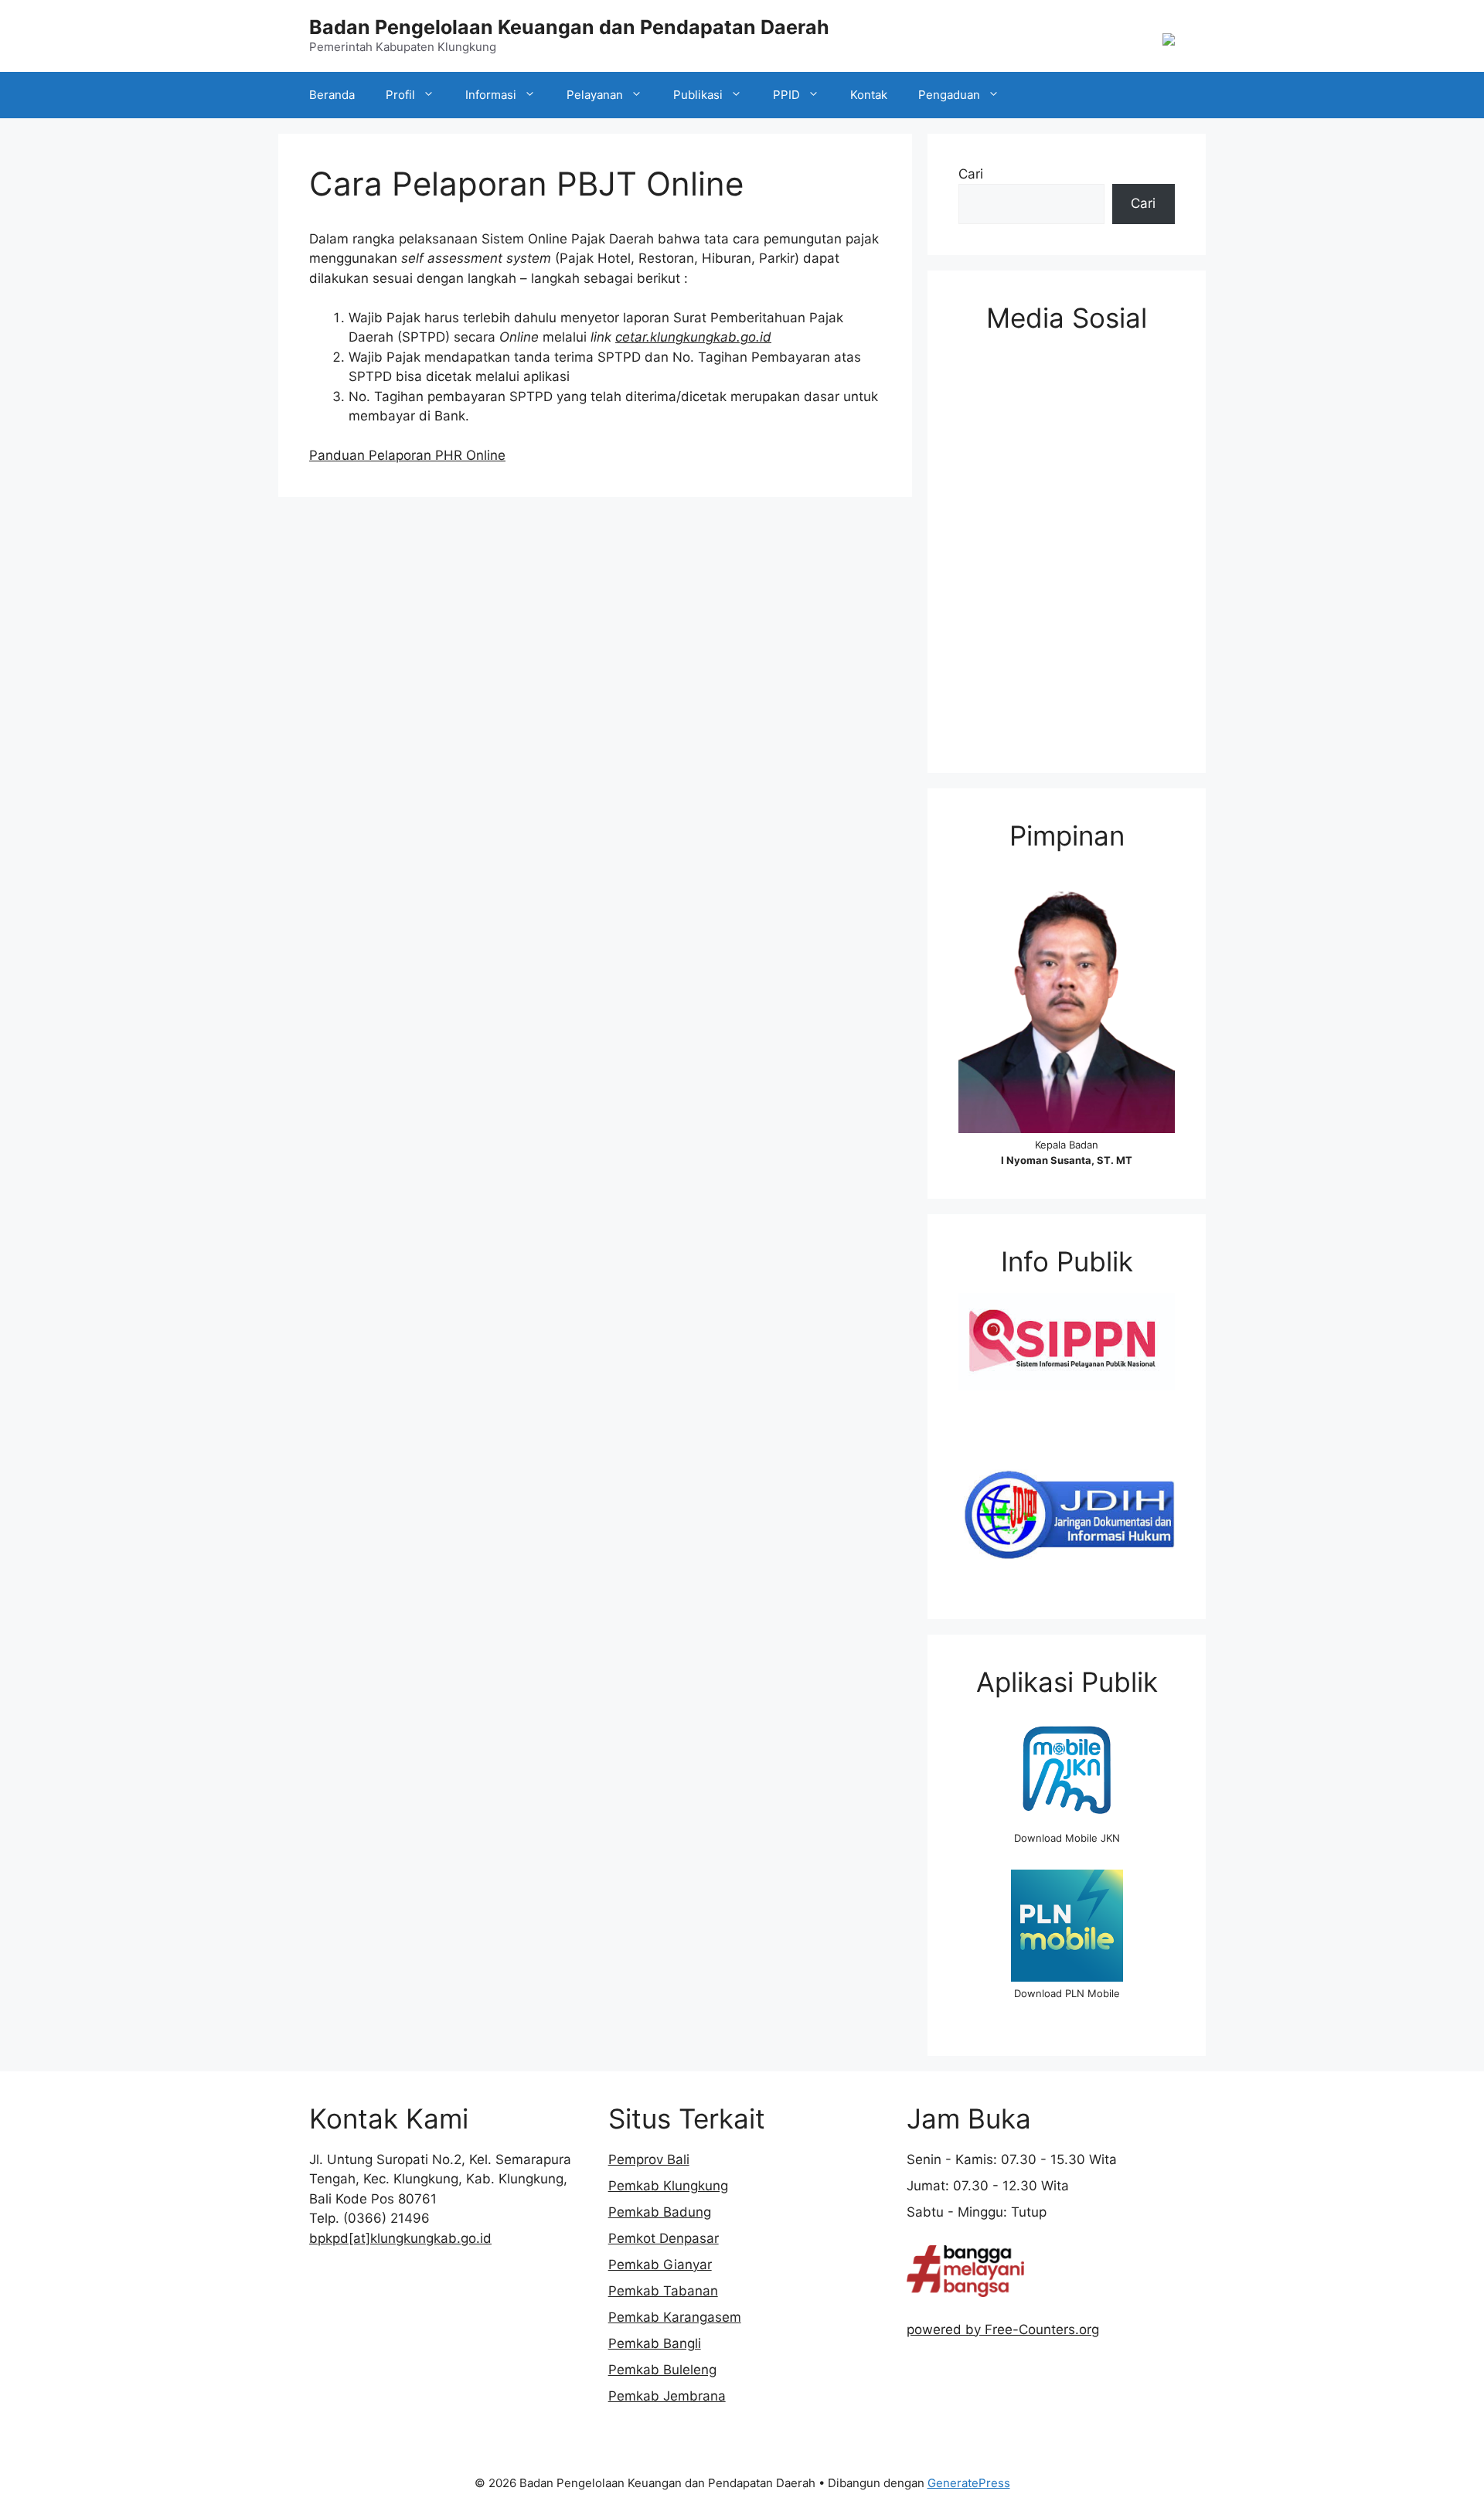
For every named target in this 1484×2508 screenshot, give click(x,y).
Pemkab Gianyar (660, 2265)
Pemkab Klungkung (668, 2186)
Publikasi (698, 95)
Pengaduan (949, 95)
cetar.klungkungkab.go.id (693, 337)
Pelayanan (595, 95)
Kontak (869, 95)
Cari (971, 174)
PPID (786, 95)
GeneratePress (969, 2483)
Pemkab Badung (660, 2212)
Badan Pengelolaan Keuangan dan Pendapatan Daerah (569, 27)
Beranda (332, 95)
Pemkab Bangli (655, 2343)
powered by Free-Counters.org (1003, 2329)
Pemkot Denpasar (664, 2238)
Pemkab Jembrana (667, 2396)
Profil (400, 95)
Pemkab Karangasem (675, 2317)
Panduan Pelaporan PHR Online (407, 455)
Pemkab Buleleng (662, 2370)
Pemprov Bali (649, 2159)
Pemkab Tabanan (663, 2291)
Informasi (491, 95)
